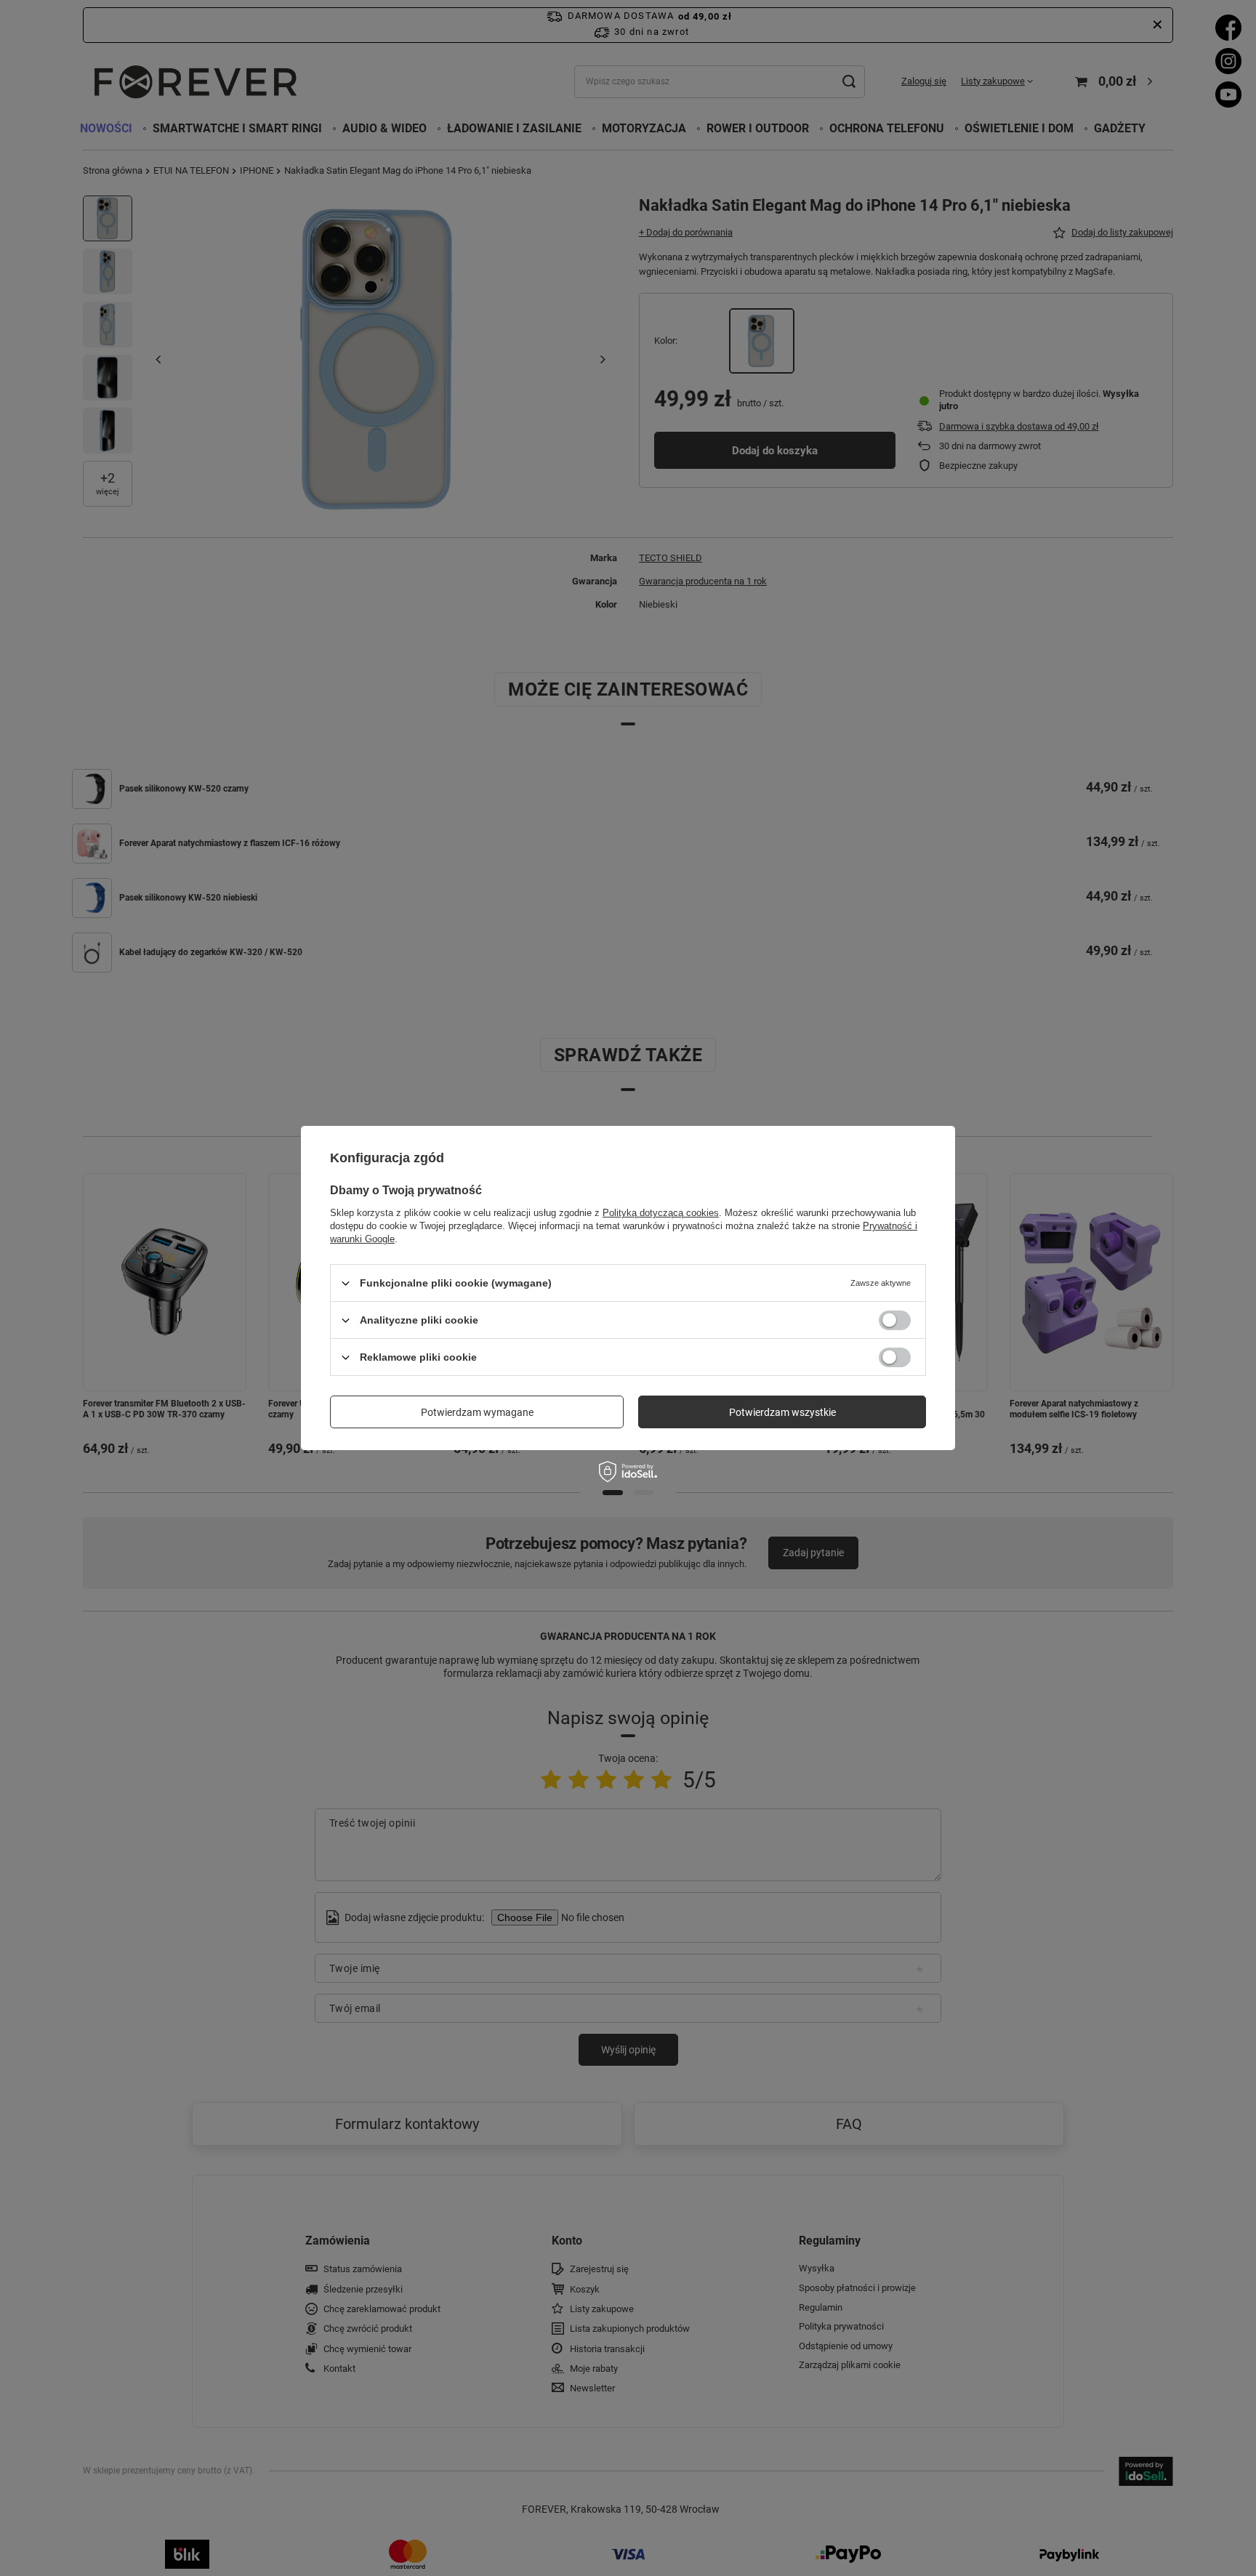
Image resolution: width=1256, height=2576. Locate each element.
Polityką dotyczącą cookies (661, 1213)
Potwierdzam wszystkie (782, 1412)
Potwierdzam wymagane (477, 1412)
